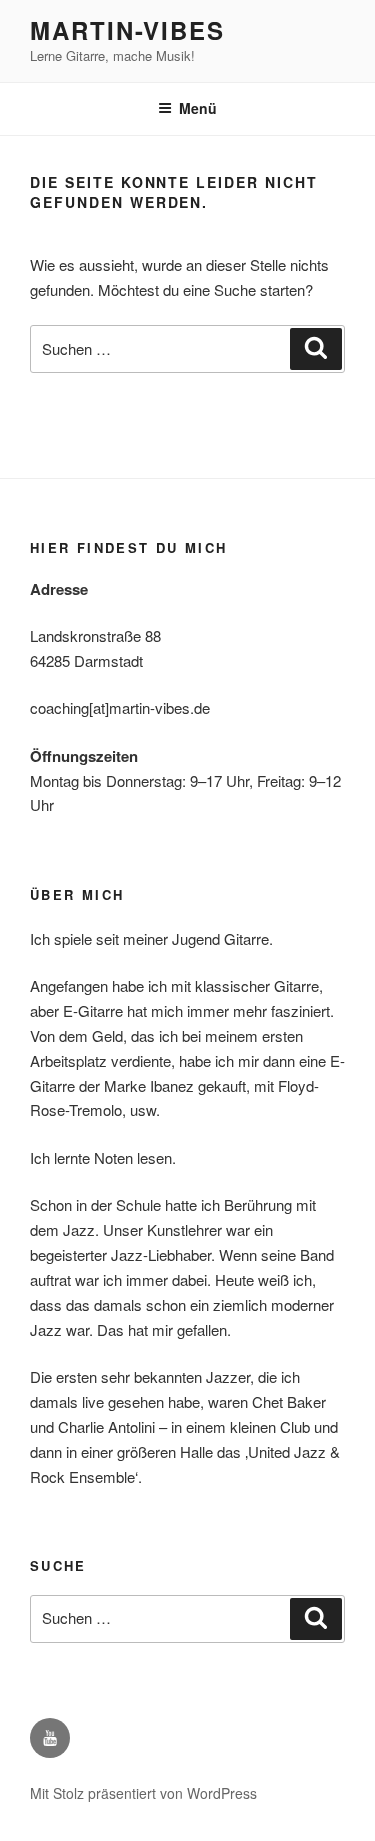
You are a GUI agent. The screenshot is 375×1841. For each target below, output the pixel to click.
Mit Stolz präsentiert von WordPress (143, 1793)
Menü (198, 108)
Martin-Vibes (127, 30)
